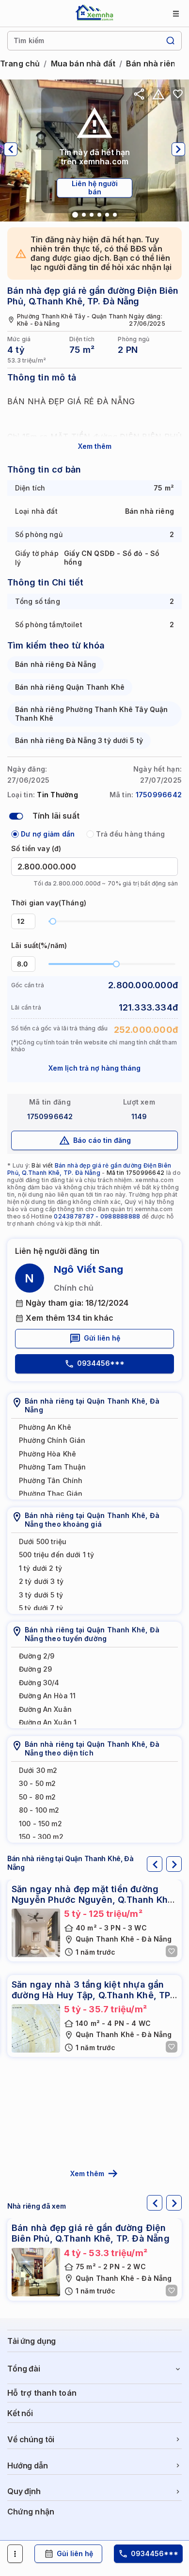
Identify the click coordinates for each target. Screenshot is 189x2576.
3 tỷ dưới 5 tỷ (41, 1595)
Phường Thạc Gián (51, 1493)
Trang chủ (20, 64)
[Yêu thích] (178, 94)
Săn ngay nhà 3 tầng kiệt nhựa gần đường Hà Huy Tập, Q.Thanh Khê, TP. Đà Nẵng (92, 1995)
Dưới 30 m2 (38, 1770)
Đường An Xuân (45, 1709)
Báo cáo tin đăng (102, 1140)
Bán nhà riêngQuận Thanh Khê (70, 687)
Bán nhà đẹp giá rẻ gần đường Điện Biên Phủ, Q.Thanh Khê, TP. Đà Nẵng (89, 1169)
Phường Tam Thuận (52, 1467)
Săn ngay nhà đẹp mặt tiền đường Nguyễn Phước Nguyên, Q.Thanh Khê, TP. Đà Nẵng (94, 1899)
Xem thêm (95, 446)
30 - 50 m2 (37, 1783)
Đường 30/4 (39, 1683)
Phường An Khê (45, 1427)
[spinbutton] (23, 921)
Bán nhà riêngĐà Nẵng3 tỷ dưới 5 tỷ (79, 740)
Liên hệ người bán (95, 188)
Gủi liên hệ (75, 2553)
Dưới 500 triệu (43, 1541)
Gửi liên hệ (102, 1338)
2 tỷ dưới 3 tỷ (41, 1581)
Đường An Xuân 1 (48, 1722)
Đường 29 (35, 1669)
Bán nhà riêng (153, 64)
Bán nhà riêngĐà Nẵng (55, 664)
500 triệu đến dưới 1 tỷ (56, 1555)
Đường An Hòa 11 (47, 1696)
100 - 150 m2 (40, 1824)
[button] (30, 918)
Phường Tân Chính (51, 1480)
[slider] (53, 921)
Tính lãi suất (56, 816)
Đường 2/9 (37, 1656)
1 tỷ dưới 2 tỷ (40, 1568)
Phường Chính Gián (52, 1440)
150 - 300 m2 (41, 1837)
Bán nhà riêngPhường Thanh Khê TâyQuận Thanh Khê (91, 714)
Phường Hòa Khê (47, 1454)
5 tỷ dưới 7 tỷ (41, 1608)
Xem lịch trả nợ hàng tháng (94, 1068)
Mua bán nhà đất (83, 64)
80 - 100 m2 (39, 1810)
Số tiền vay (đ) (36, 848)
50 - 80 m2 (37, 1797)
